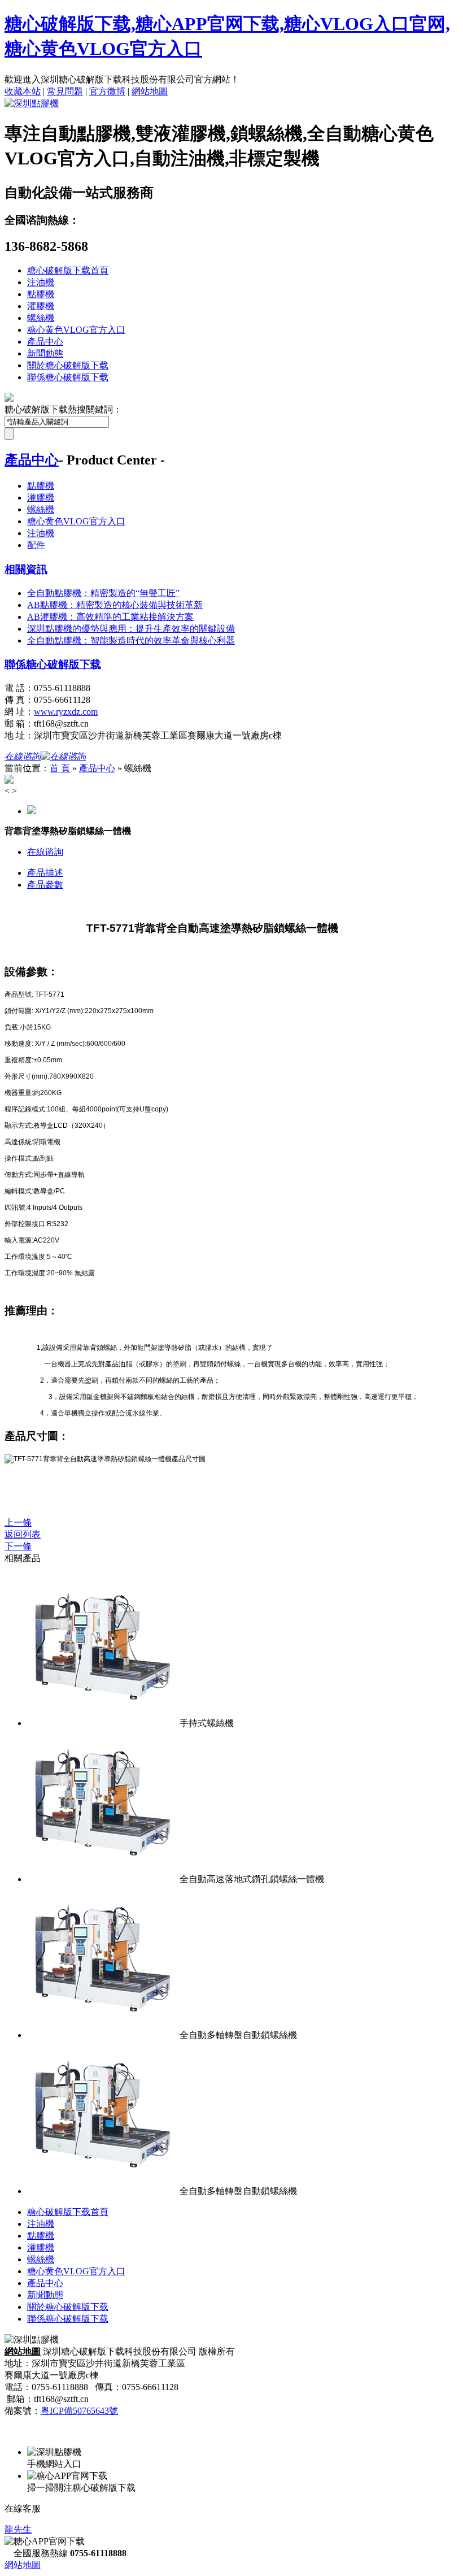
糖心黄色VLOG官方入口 (76, 330)
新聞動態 (45, 353)
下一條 (18, 1546)
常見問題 (65, 91)
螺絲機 (41, 318)
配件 (36, 545)
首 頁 (60, 768)
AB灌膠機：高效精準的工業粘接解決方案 (110, 617)
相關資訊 (26, 569)
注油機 (41, 282)
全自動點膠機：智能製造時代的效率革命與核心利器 (131, 640)
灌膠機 (41, 306)
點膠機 (41, 294)
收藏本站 (23, 91)
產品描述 (45, 873)
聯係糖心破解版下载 (68, 377)
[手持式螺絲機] (103, 1723)
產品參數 (45, 885)
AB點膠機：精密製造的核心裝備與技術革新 (115, 605)
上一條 (18, 1522)
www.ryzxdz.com (66, 712)
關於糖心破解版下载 (68, 365)
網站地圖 (150, 91)
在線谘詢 (45, 852)
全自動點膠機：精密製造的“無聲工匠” (103, 593)
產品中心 (45, 342)
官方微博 (107, 91)
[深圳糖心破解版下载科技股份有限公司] (32, 103)
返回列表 (23, 1534)
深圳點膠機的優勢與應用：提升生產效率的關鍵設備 (131, 629)
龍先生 (18, 2529)
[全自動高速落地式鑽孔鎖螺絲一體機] (103, 1879)
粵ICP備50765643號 (79, 2411)
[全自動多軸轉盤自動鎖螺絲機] (103, 2035)
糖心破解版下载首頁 (68, 270)
